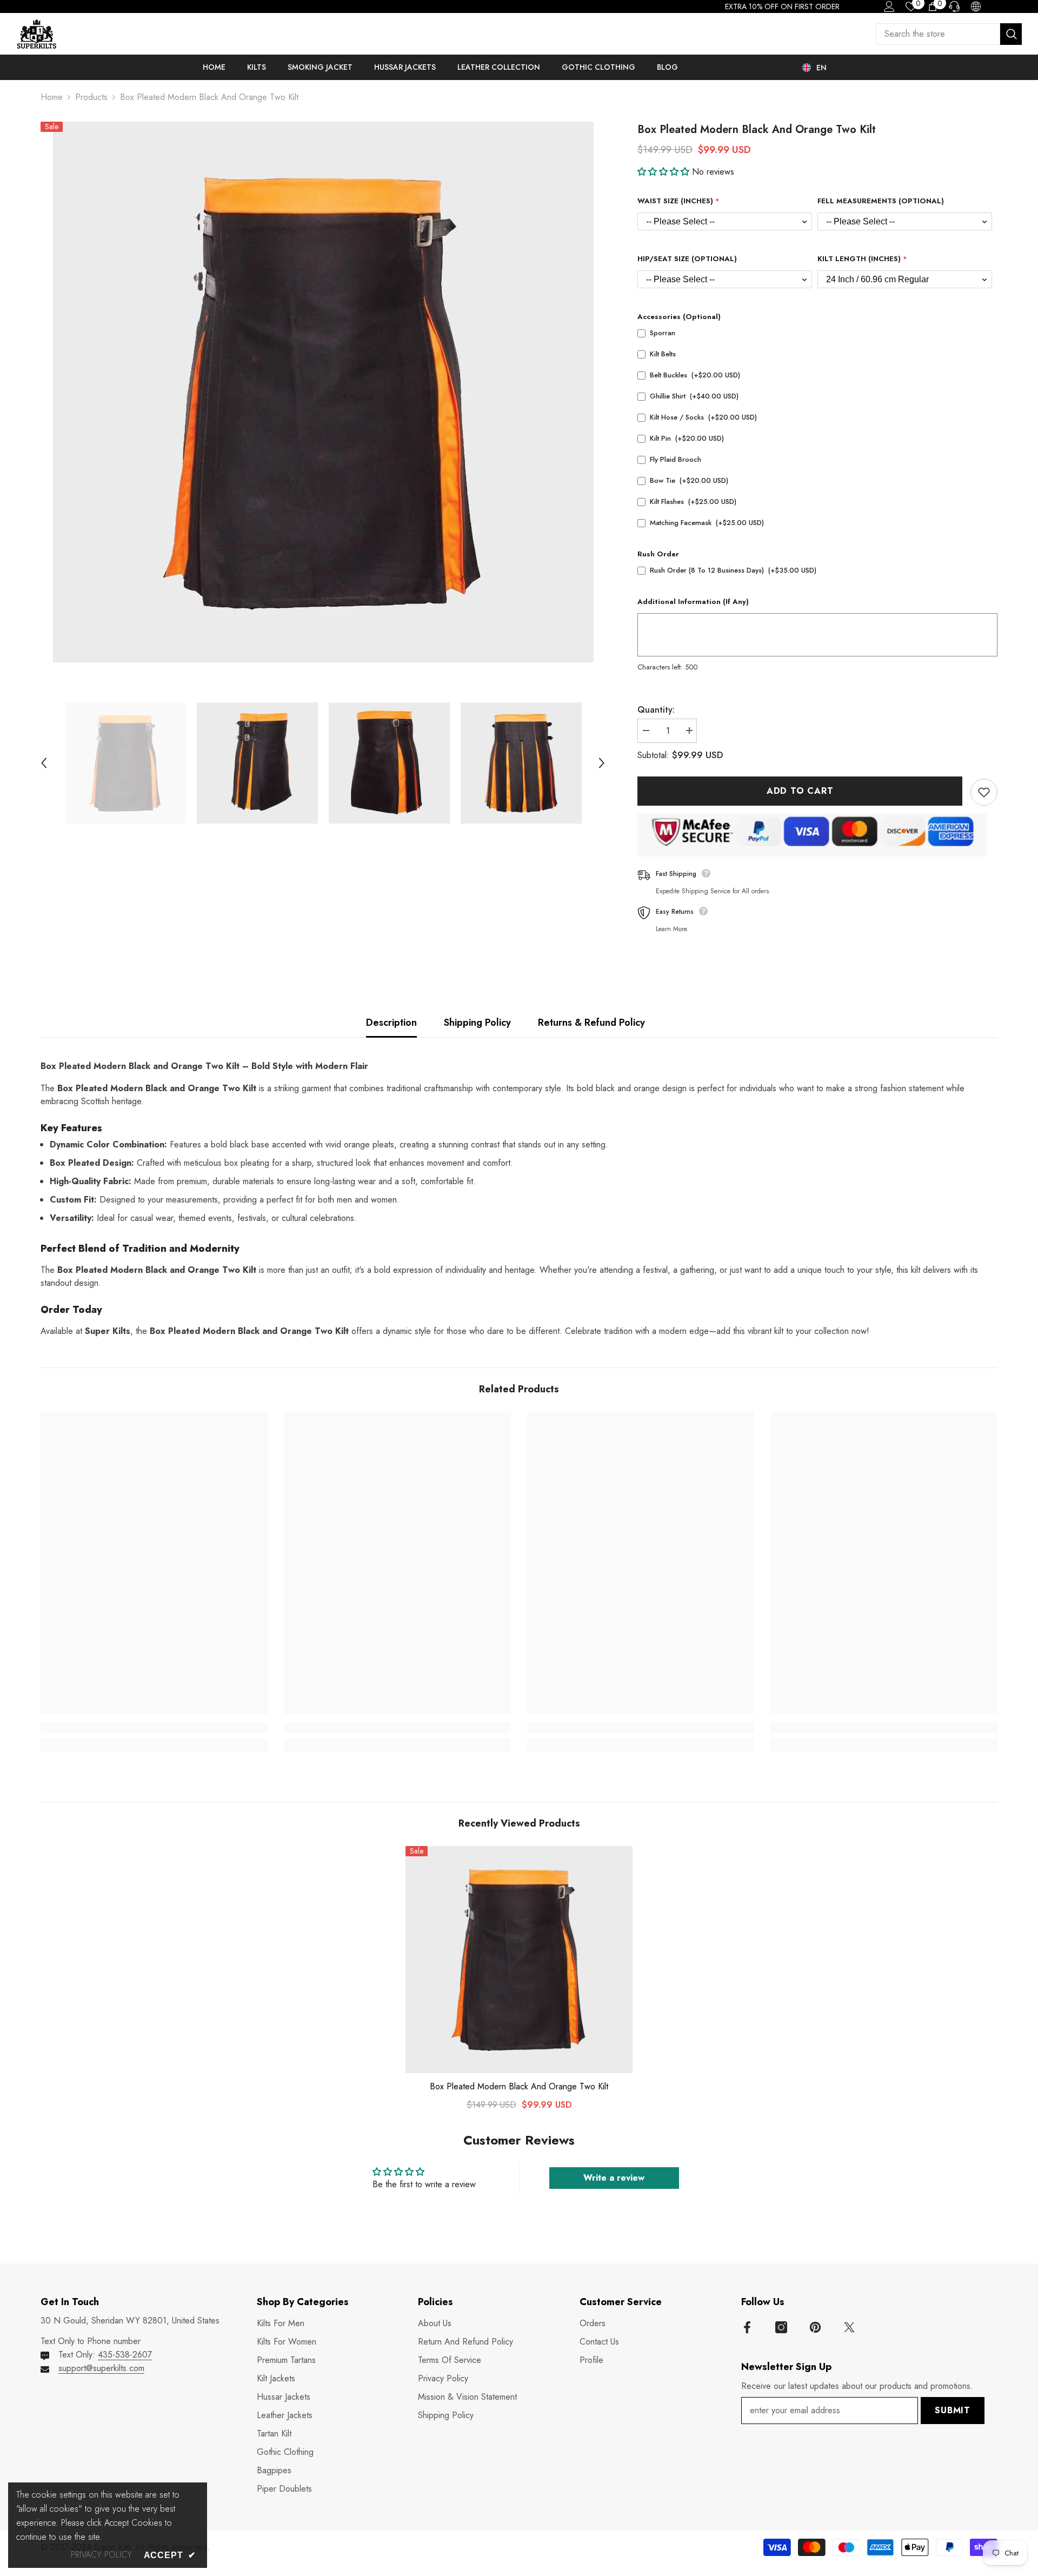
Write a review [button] (614, 2178)
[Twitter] (849, 2327)
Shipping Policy (477, 1023)
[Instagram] (781, 2327)
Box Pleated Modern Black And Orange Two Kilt (519, 2087)
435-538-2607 (125, 2355)
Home (52, 97)
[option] (323, 392)
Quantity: (656, 710)
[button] (44, 763)
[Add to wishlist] (984, 792)
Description (391, 1023)
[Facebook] (747, 2327)
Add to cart (800, 791)
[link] (154, 1728)
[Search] (949, 34)
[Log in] (889, 6)
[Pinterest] (815, 2327)
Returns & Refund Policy (591, 1023)
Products (91, 97)
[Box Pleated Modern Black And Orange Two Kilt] (519, 1960)
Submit (953, 2410)
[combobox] (938, 34)
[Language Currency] (976, 6)
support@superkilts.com (101, 2368)
